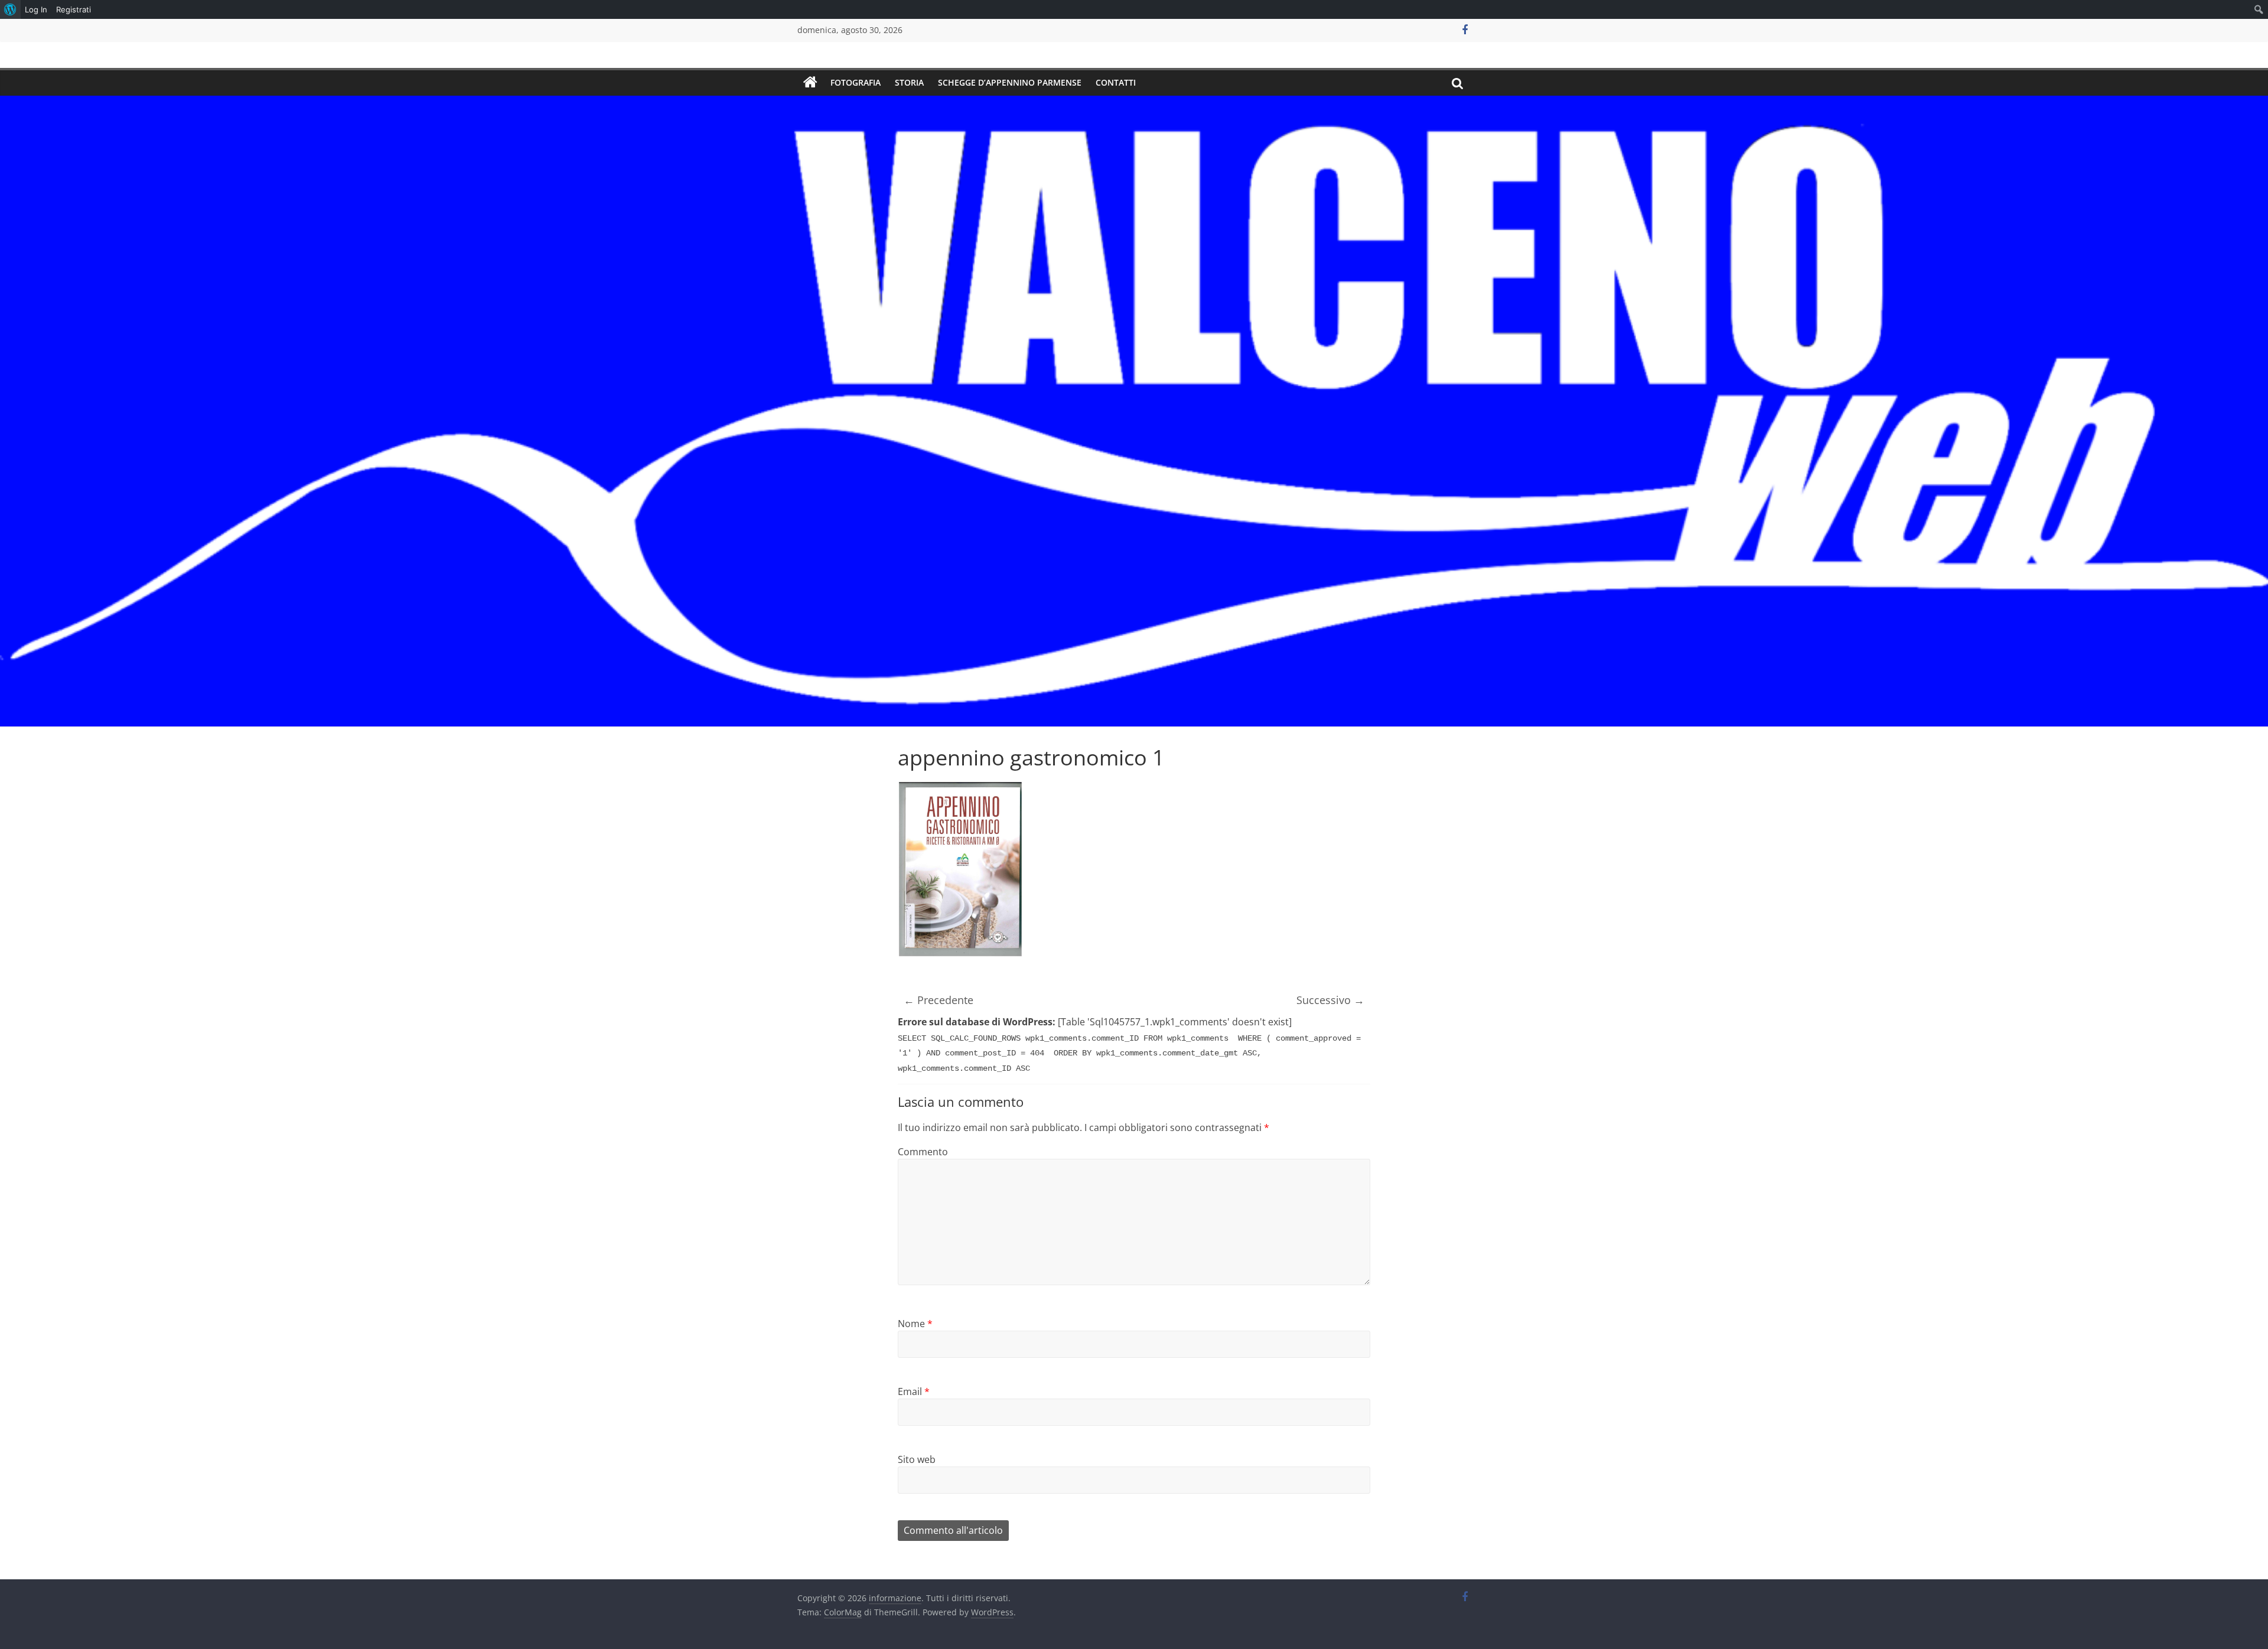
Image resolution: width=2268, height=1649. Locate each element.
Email (914, 1391)
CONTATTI (1116, 82)
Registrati (74, 9)
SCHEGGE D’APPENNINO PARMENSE (1010, 82)
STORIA (909, 82)
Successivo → (1330, 1000)
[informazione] (810, 83)
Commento (923, 1152)
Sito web (917, 1459)
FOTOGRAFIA (856, 82)
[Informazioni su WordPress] (10, 9)
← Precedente (939, 1000)
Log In (36, 9)
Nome (915, 1324)
